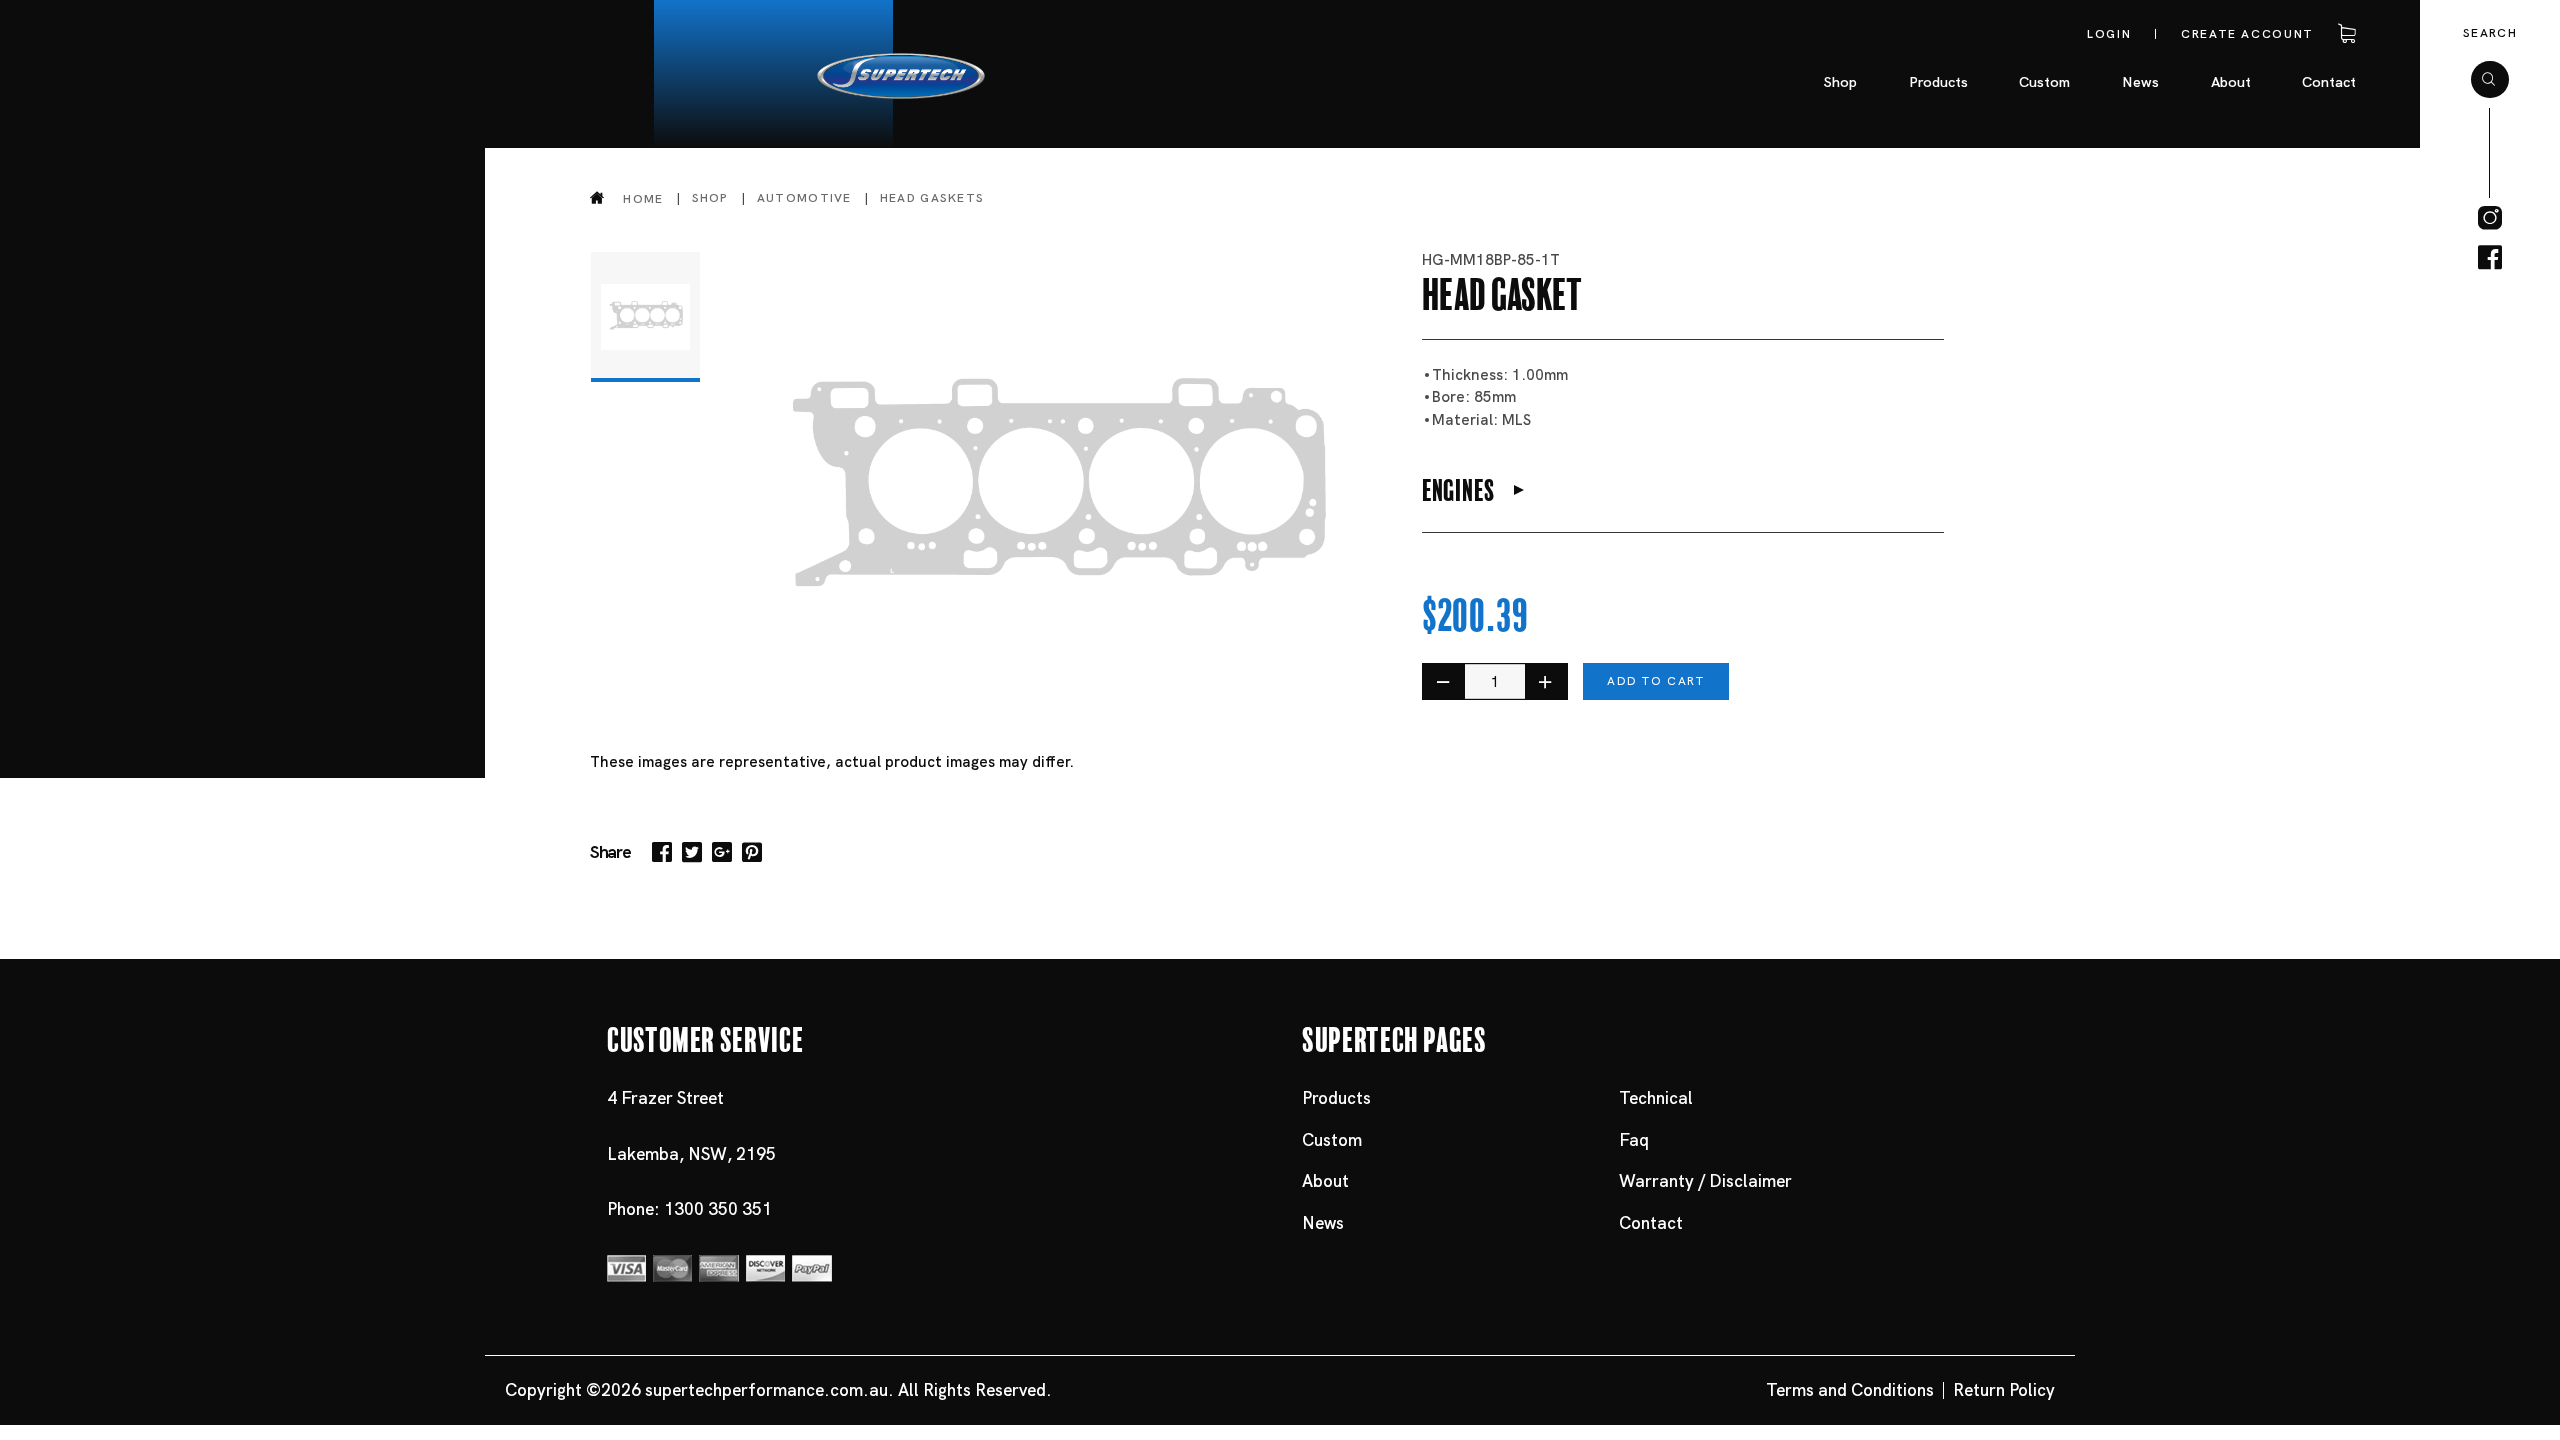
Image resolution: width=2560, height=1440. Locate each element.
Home (643, 198)
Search (2490, 33)
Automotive (804, 198)
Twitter (692, 852)
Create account (2247, 34)
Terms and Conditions (1850, 1390)
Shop (710, 198)
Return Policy (2004, 1390)
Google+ (722, 852)
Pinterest (752, 852)
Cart (2344, 34)
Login (2109, 34)
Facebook (662, 852)
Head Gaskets (932, 198)
